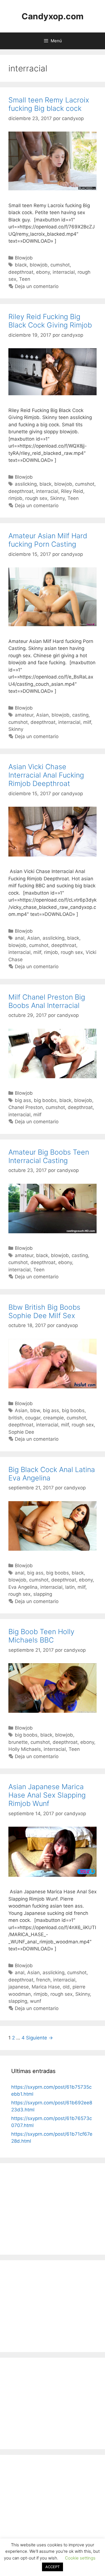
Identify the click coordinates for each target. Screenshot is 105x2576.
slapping (43, 1594)
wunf (36, 2001)
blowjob (39, 265)
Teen (25, 279)
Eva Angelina (23, 1587)
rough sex (36, 498)
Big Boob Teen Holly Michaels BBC (41, 1636)
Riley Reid (72, 491)
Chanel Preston (26, 1107)
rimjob (15, 498)
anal (20, 938)
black (21, 265)
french (43, 1980)
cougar (33, 1418)
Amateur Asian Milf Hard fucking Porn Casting (48, 540)
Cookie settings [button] (80, 2558)
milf (87, 722)
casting (80, 715)
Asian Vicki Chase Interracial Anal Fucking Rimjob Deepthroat (46, 775)
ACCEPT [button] (53, 2567)
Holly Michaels (25, 1749)
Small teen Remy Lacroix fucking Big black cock (49, 104)
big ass (23, 1100)
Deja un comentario (37, 286)
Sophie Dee (21, 1432)
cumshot (60, 265)
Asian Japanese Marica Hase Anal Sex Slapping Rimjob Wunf (47, 1795)
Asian (42, 715)
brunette (18, 1742)
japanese (19, 1987)
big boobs (45, 1100)
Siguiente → (39, 2038)
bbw (35, 1410)
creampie (53, 1418)
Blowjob (24, 258)
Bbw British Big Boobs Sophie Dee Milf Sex (44, 1311)
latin (70, 1587)
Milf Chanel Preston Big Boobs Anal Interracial (47, 1001)
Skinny (57, 498)
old (66, 1987)
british (15, 1418)
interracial (64, 272)
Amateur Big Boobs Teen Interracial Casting (49, 1156)
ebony (43, 272)
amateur (24, 715)
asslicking (26, 484)
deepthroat (21, 272)
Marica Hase (46, 1987)
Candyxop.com (53, 16)
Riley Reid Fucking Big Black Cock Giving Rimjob (50, 321)
